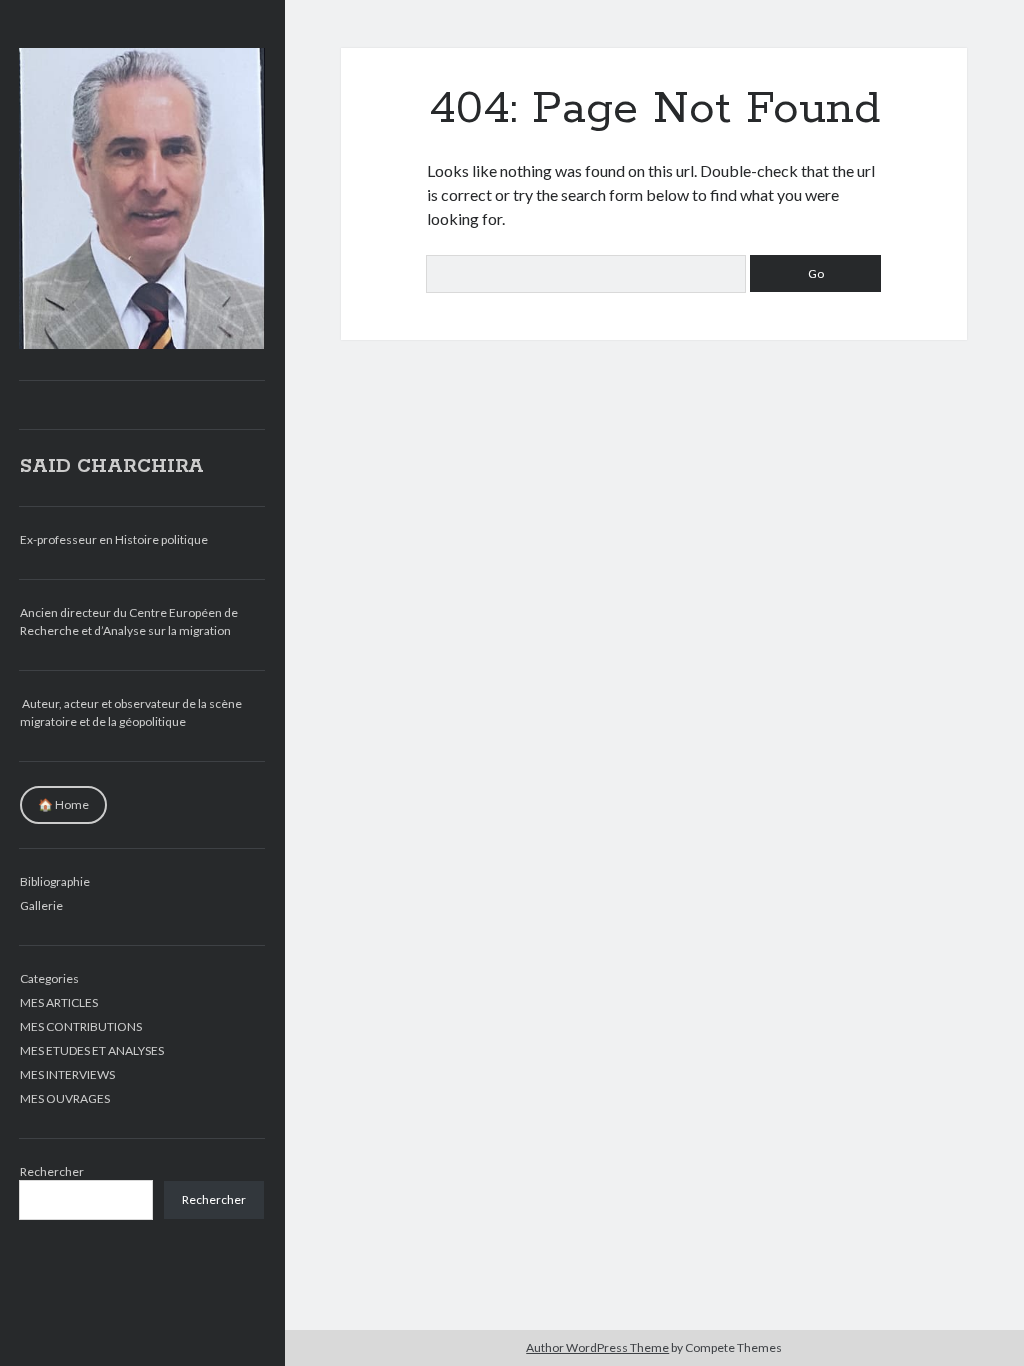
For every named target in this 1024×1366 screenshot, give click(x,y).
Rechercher (52, 1171)
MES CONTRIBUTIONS (81, 1026)
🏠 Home (63, 804)
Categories (49, 978)
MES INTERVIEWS (67, 1074)
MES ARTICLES (59, 1002)
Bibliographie (55, 881)
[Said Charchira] (142, 342)
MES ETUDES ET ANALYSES (92, 1050)
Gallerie (41, 905)
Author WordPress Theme (597, 1347)
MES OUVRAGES (65, 1098)
